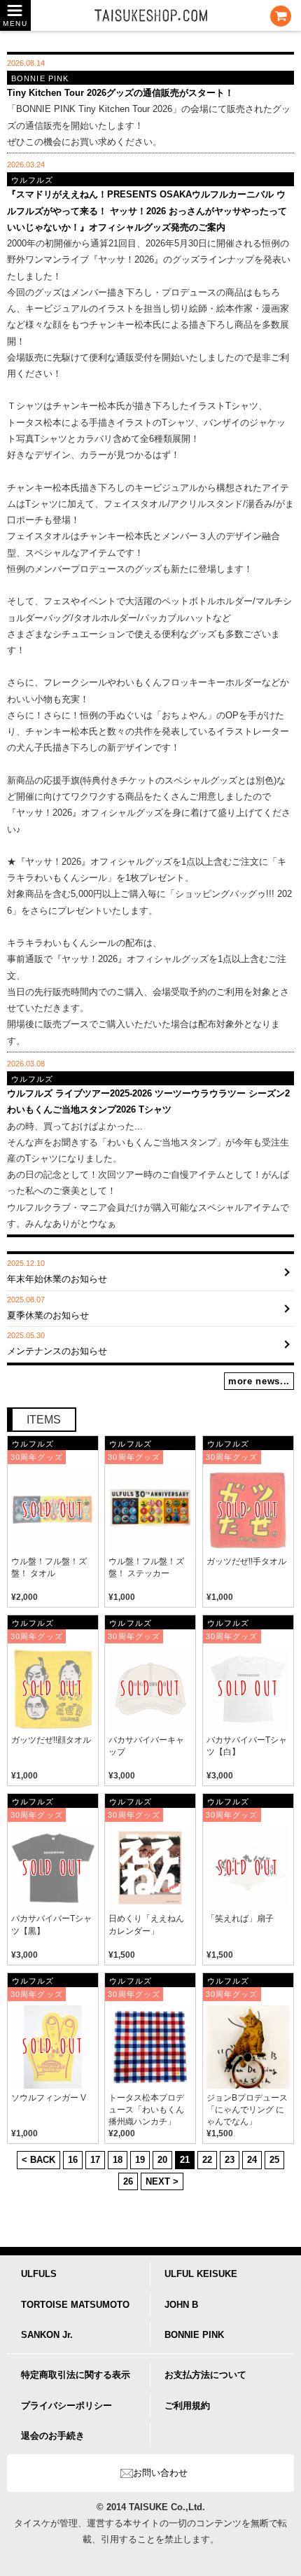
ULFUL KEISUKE (201, 2274)
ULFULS (39, 2274)
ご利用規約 (187, 2406)
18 (118, 2160)
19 (140, 2160)
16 (73, 2160)
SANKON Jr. (47, 2335)
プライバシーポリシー (66, 2406)
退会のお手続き (53, 2436)
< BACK (38, 2160)
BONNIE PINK (194, 2335)
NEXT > (162, 2181)
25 (274, 2160)
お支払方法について (205, 2375)
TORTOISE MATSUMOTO (75, 2305)
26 (128, 2181)
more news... (259, 1381)
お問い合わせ (160, 2473)
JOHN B (181, 2305)
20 (162, 2160)
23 (230, 2160)
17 (95, 2160)
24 (252, 2160)
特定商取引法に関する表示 (76, 2375)
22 (207, 2160)
